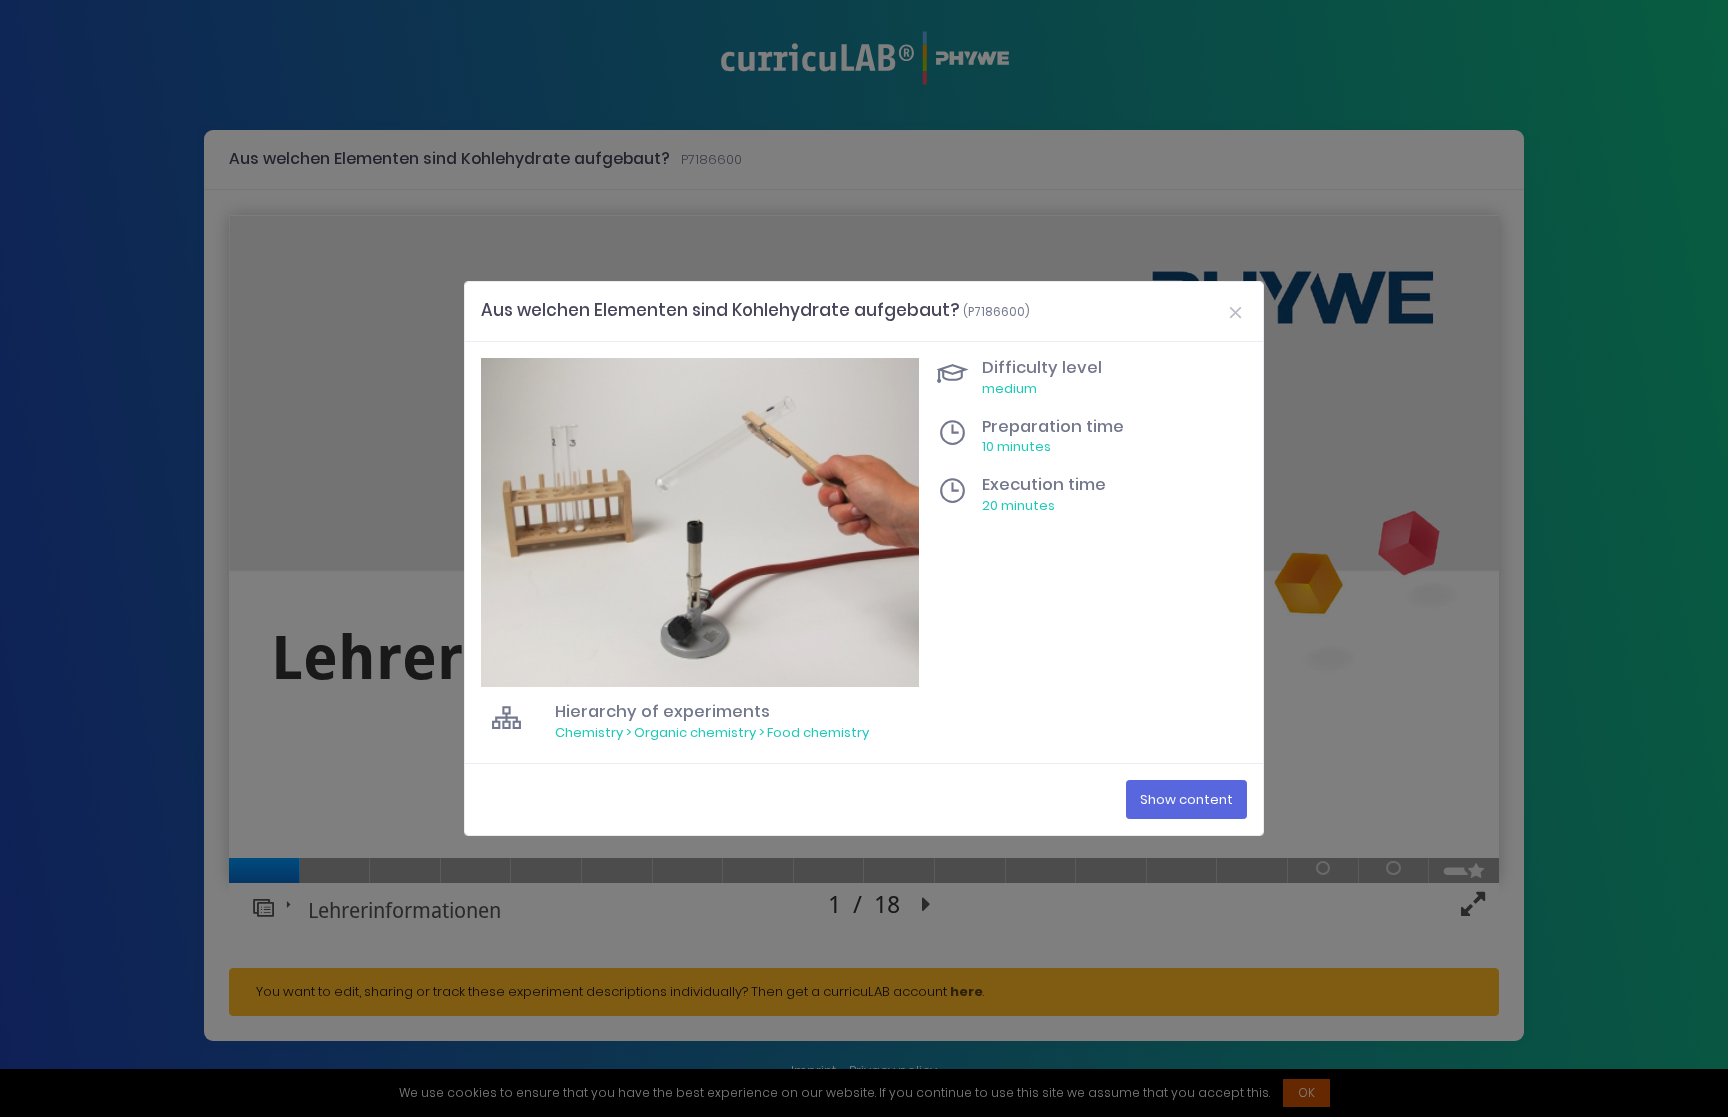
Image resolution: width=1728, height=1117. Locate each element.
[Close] (1235, 311)
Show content (1186, 799)
